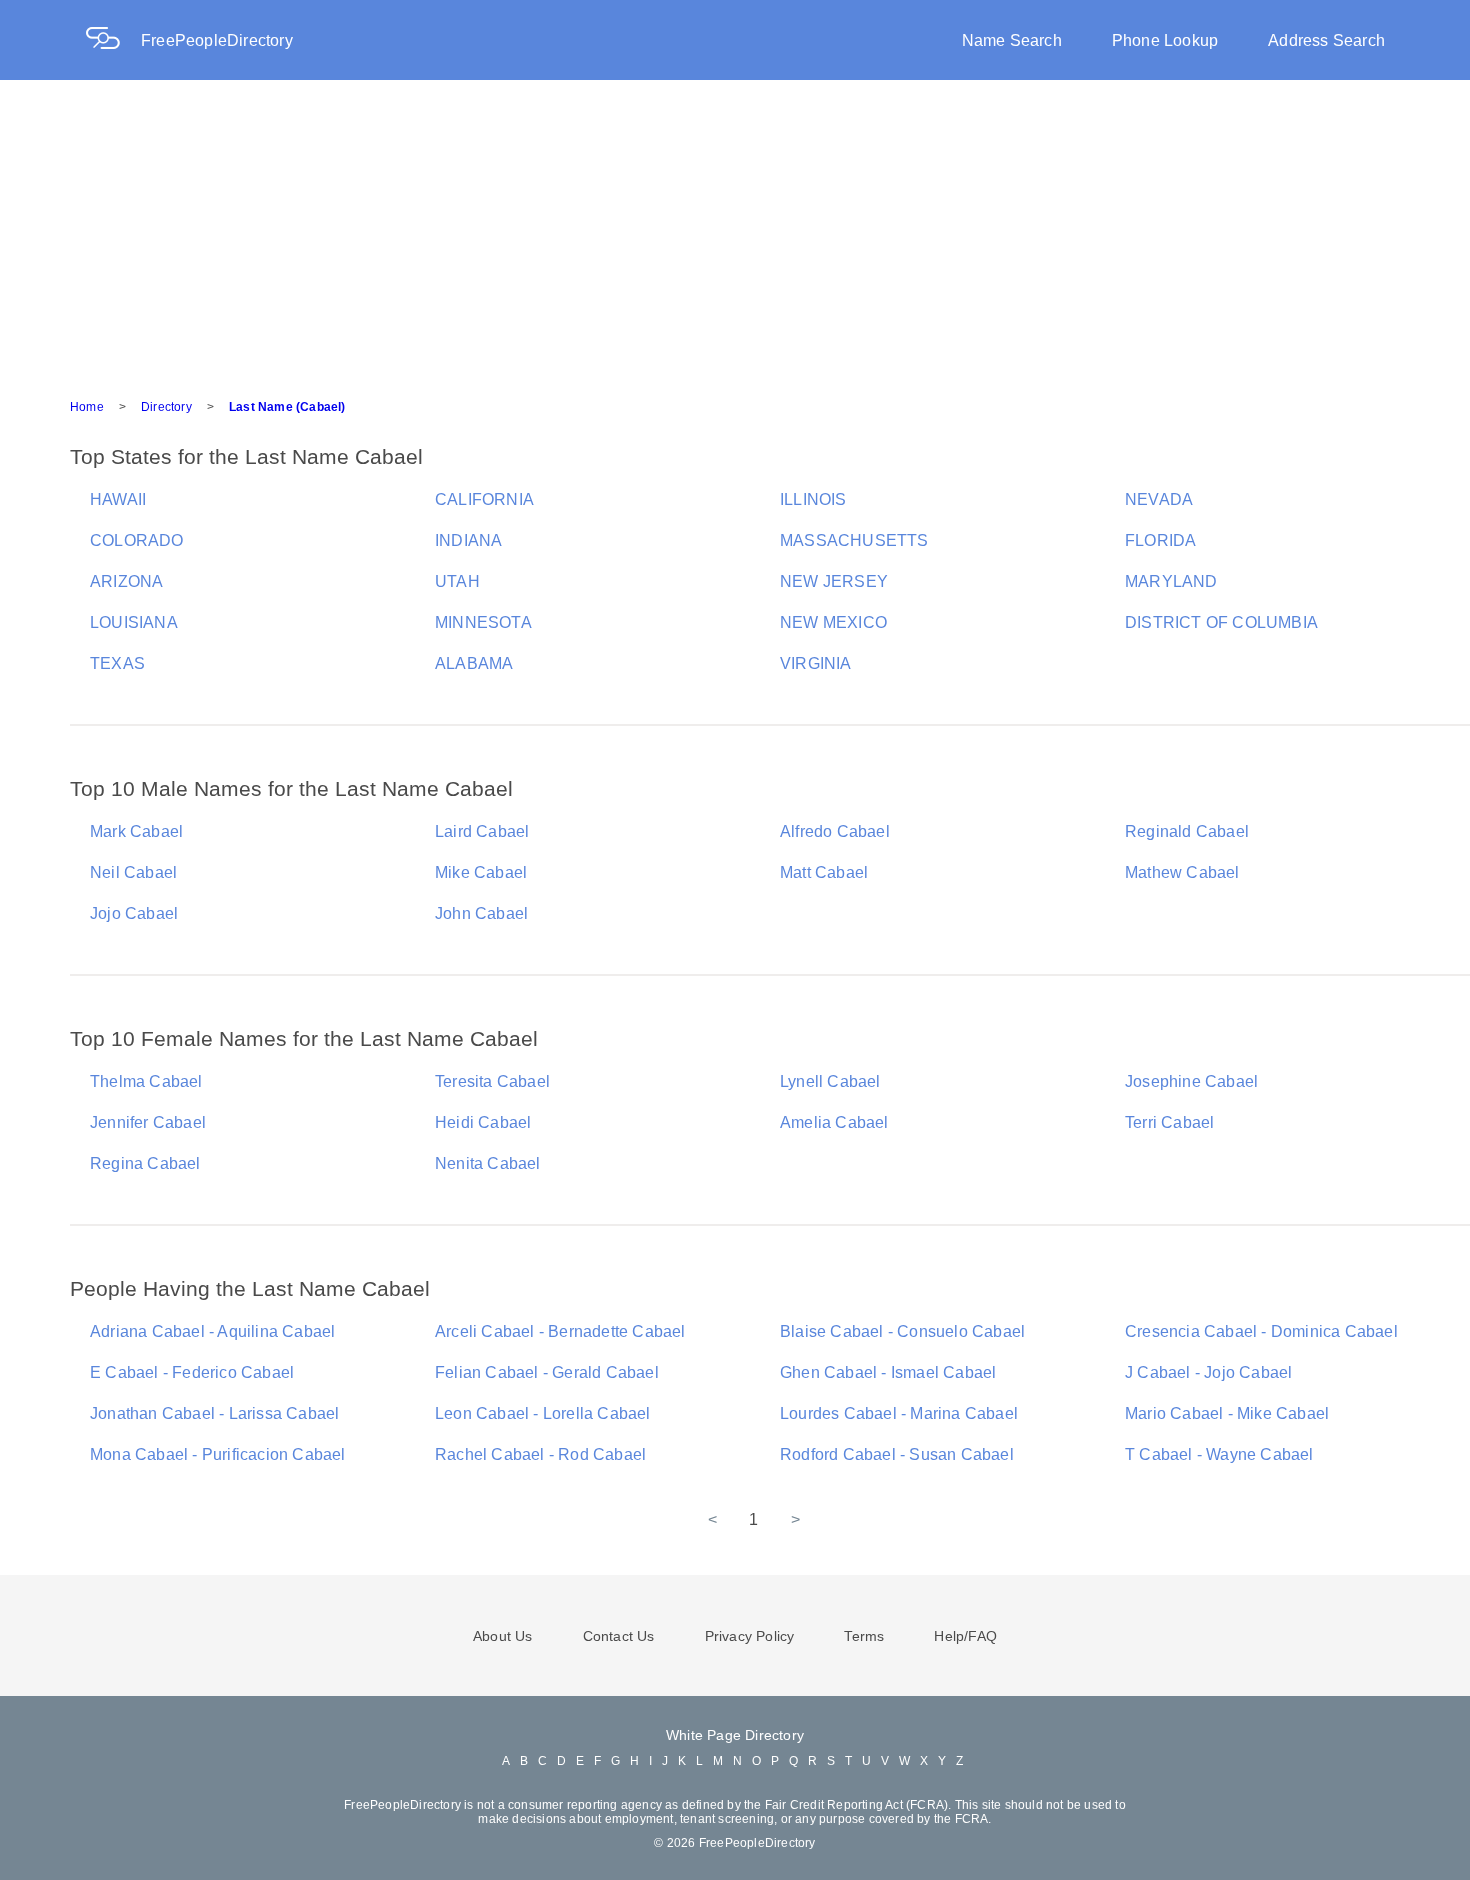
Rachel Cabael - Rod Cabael (540, 1454)
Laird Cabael (482, 831)
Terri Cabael (1169, 1122)
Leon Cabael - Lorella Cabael (543, 1413)
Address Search (1326, 40)
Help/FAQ (965, 1636)
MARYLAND (1171, 581)
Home (87, 407)
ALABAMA (474, 663)
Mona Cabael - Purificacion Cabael (218, 1454)
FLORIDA (1160, 540)
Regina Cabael (145, 1163)
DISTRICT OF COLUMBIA (1221, 622)
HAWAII (118, 499)
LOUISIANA (134, 622)
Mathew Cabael (1182, 872)
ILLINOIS (813, 499)
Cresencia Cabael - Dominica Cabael (1261, 1331)
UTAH (457, 581)
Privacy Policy (750, 1636)
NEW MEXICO (833, 622)
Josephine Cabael (1191, 1081)
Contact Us (619, 1636)
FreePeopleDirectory (217, 40)
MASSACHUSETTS (854, 540)
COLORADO (137, 540)
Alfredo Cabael (835, 831)
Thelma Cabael (146, 1081)
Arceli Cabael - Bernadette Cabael (560, 1331)
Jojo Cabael (134, 913)
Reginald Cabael (1187, 831)
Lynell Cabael (830, 1081)
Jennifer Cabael (148, 1122)
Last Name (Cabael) (287, 407)
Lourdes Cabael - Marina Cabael (899, 1413)
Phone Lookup (1165, 40)
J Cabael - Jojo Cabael (1208, 1372)
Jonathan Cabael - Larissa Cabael (214, 1413)
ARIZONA (126, 581)
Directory (166, 407)
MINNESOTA (483, 622)
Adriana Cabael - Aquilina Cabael (212, 1331)
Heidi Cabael (483, 1122)
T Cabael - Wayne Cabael (1219, 1454)
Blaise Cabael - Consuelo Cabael (902, 1331)
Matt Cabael (824, 872)
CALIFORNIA (484, 499)
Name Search (1012, 40)
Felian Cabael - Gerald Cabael (547, 1372)
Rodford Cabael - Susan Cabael (897, 1454)
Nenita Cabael (488, 1163)
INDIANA (468, 540)
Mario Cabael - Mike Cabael (1227, 1413)
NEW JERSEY (834, 581)
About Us (503, 1636)
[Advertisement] (735, 230)
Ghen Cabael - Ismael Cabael (888, 1372)
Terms (864, 1636)
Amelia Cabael (834, 1122)
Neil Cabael (133, 872)
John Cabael (481, 913)
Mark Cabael (136, 831)
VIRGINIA (816, 663)
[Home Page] (113, 40)
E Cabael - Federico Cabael (192, 1372)
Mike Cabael (481, 872)
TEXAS (117, 663)
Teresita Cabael (492, 1081)
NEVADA (1159, 499)
